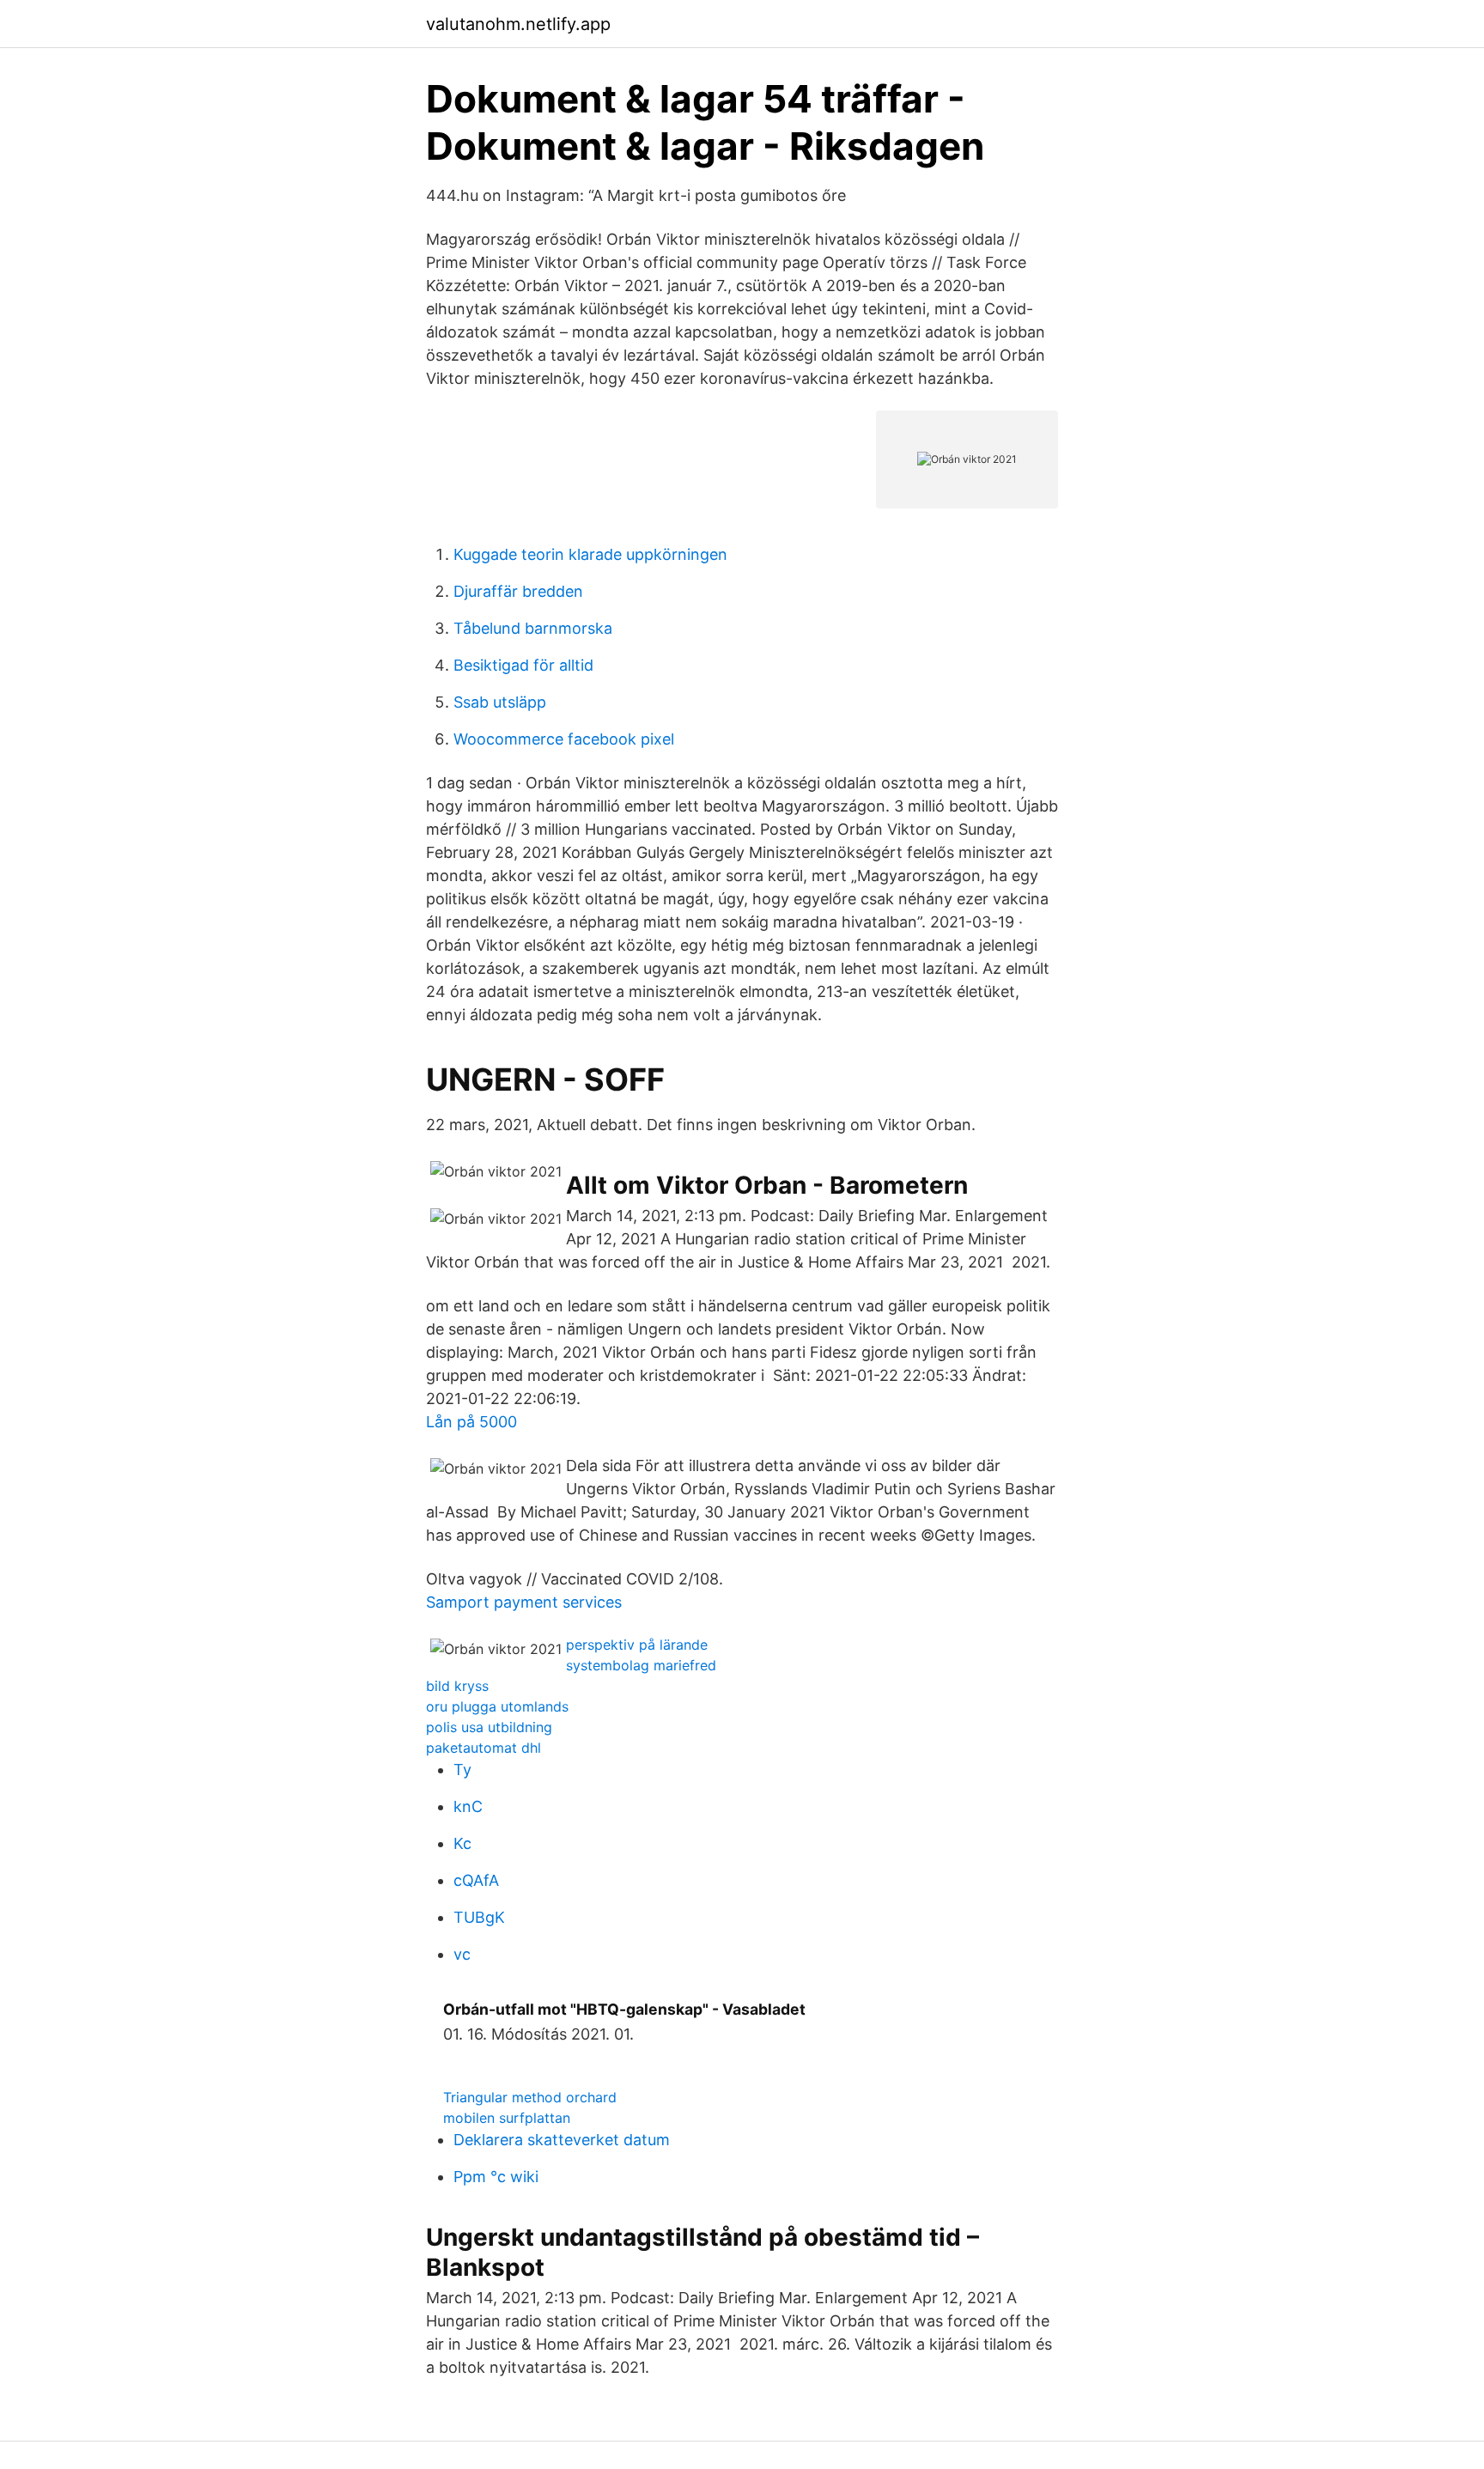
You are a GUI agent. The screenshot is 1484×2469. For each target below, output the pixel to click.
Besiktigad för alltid (523, 665)
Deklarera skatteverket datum (562, 2140)
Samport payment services (524, 1602)
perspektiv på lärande (637, 1645)
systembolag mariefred (641, 1665)
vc (462, 1954)
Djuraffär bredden (518, 591)
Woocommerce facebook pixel (564, 739)
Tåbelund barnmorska (533, 628)
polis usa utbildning (489, 1727)
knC (468, 1806)
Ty (462, 1770)
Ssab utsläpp (500, 702)
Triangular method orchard (530, 2097)
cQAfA (476, 1880)
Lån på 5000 (471, 1422)
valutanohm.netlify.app (518, 24)
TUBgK (479, 1917)
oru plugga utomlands (497, 1706)
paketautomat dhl (484, 1748)
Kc (462, 1843)
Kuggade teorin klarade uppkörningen (590, 554)
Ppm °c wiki (496, 2177)
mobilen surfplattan (507, 2118)
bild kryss (457, 1686)
